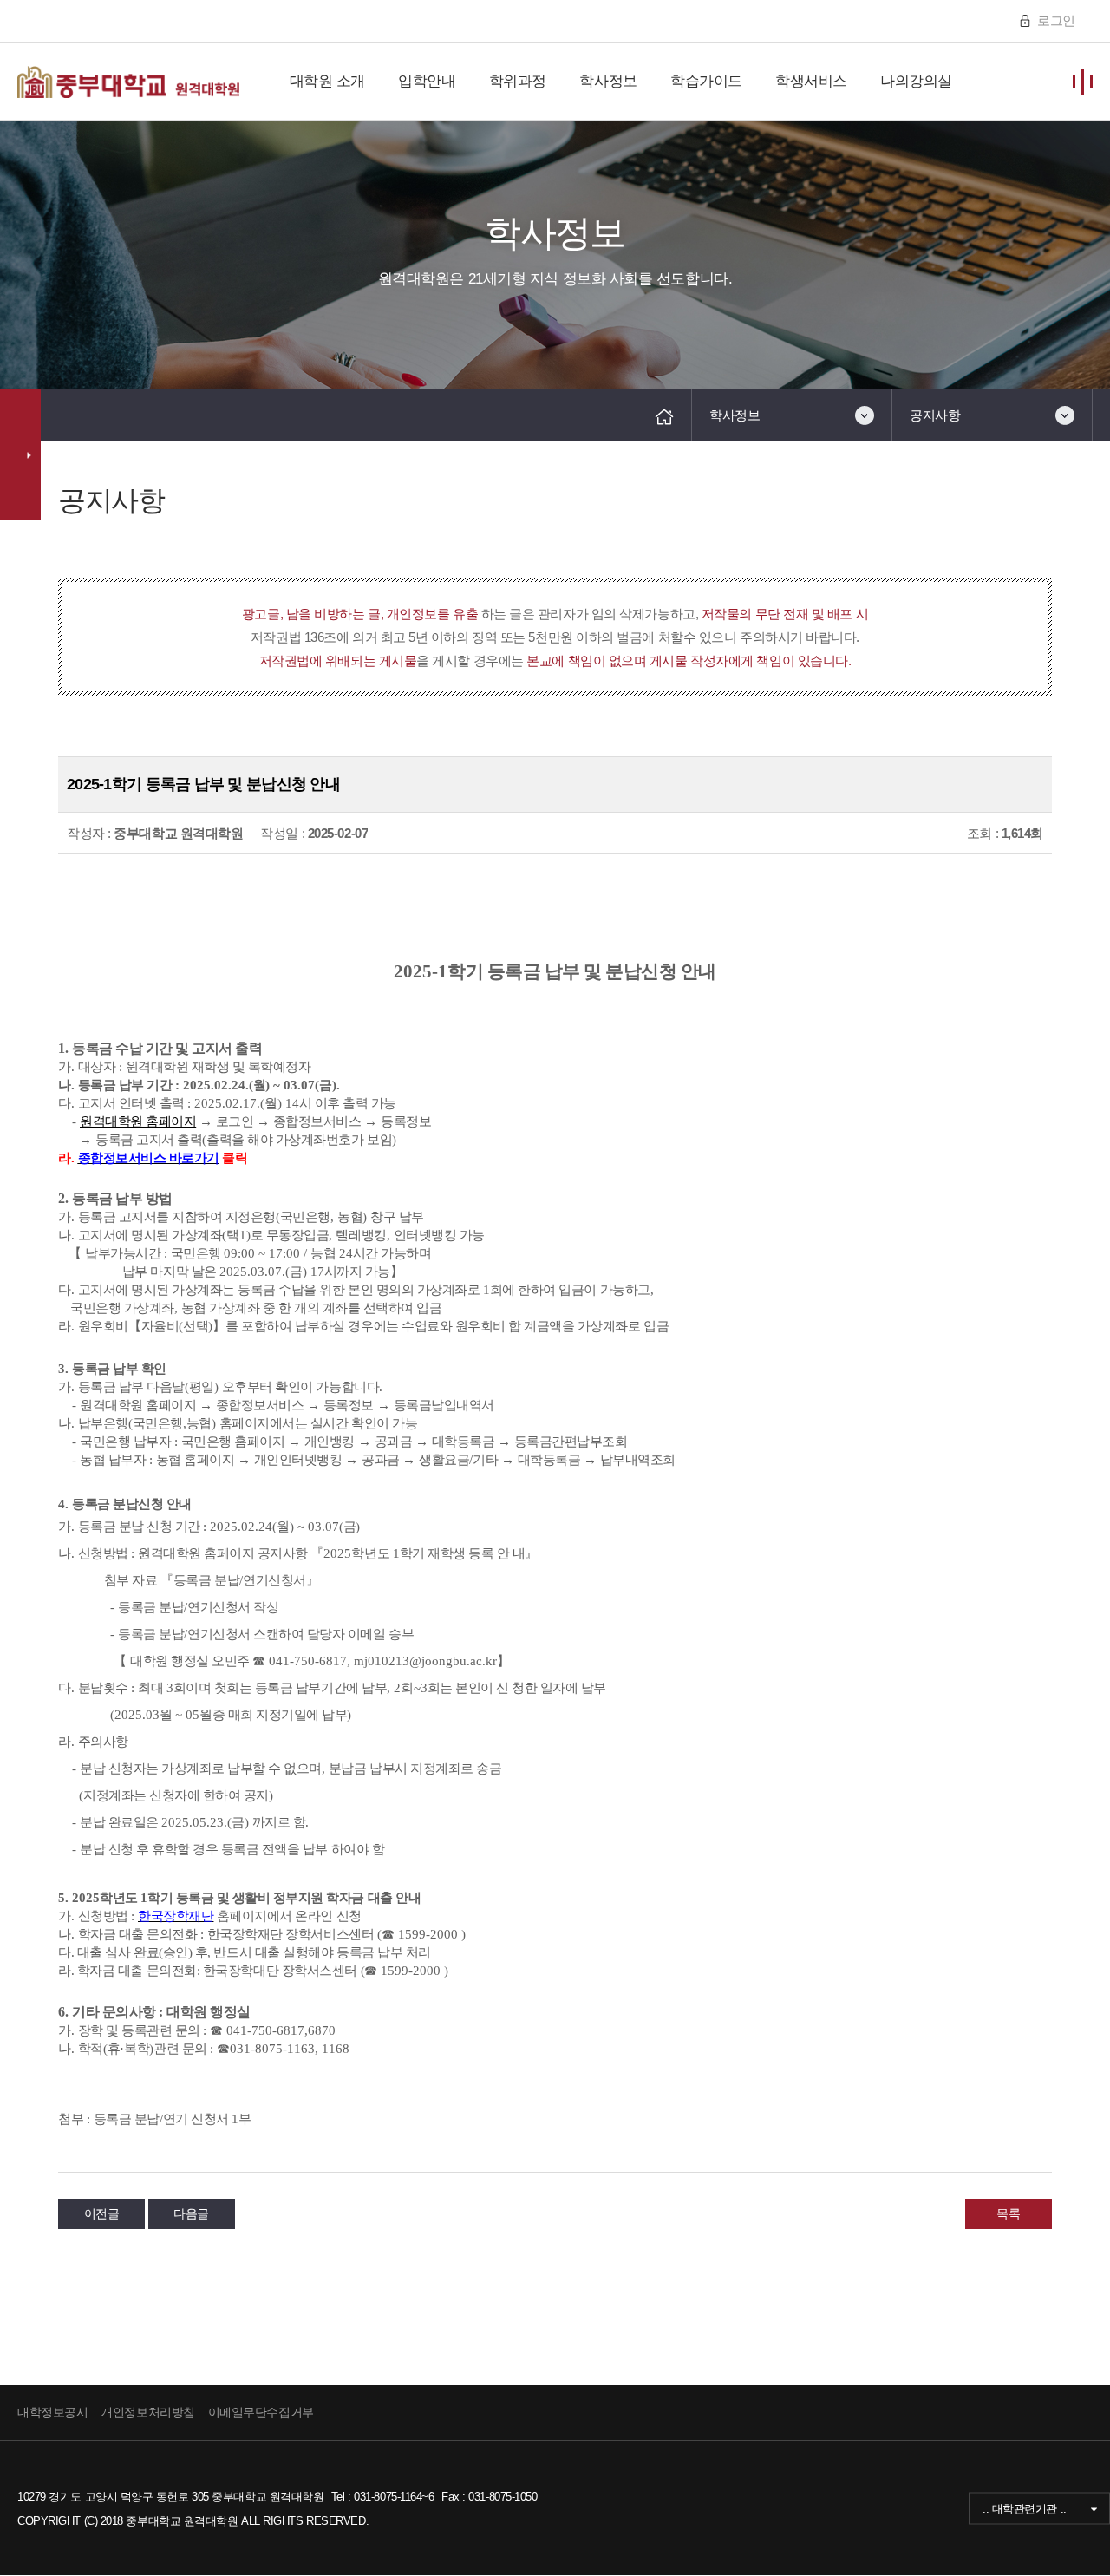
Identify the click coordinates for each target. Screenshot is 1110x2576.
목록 (1008, 2213)
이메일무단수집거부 (261, 2412)
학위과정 (518, 81)
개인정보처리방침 (147, 2412)
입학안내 (427, 81)
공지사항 (935, 415)
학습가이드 (706, 81)
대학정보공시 (52, 2412)
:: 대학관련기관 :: (1025, 2508)
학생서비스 (811, 81)
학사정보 (608, 81)
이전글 (102, 2213)
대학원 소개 (327, 81)
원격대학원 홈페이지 (138, 1121)
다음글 (191, 2213)
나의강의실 (916, 81)
